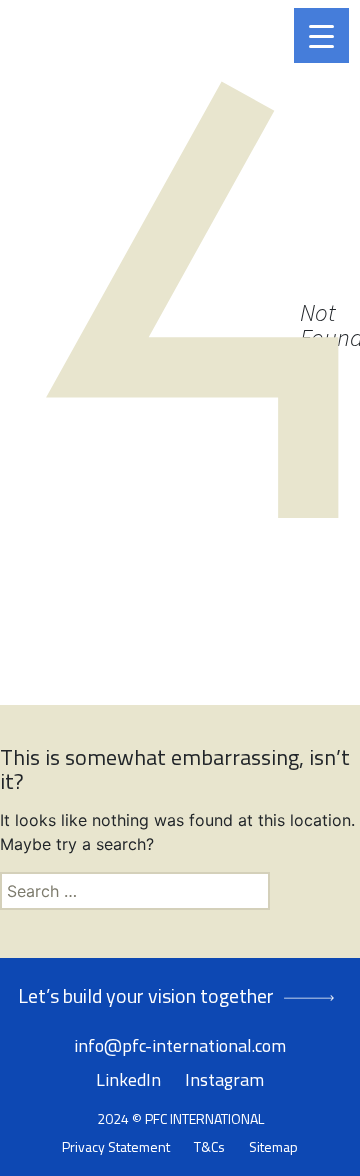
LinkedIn (128, 1079)
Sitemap (273, 1147)
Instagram (224, 1079)
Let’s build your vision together (146, 995)
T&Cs (209, 1147)
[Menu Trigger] (321, 35)
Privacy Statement (116, 1147)
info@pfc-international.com (180, 1045)
